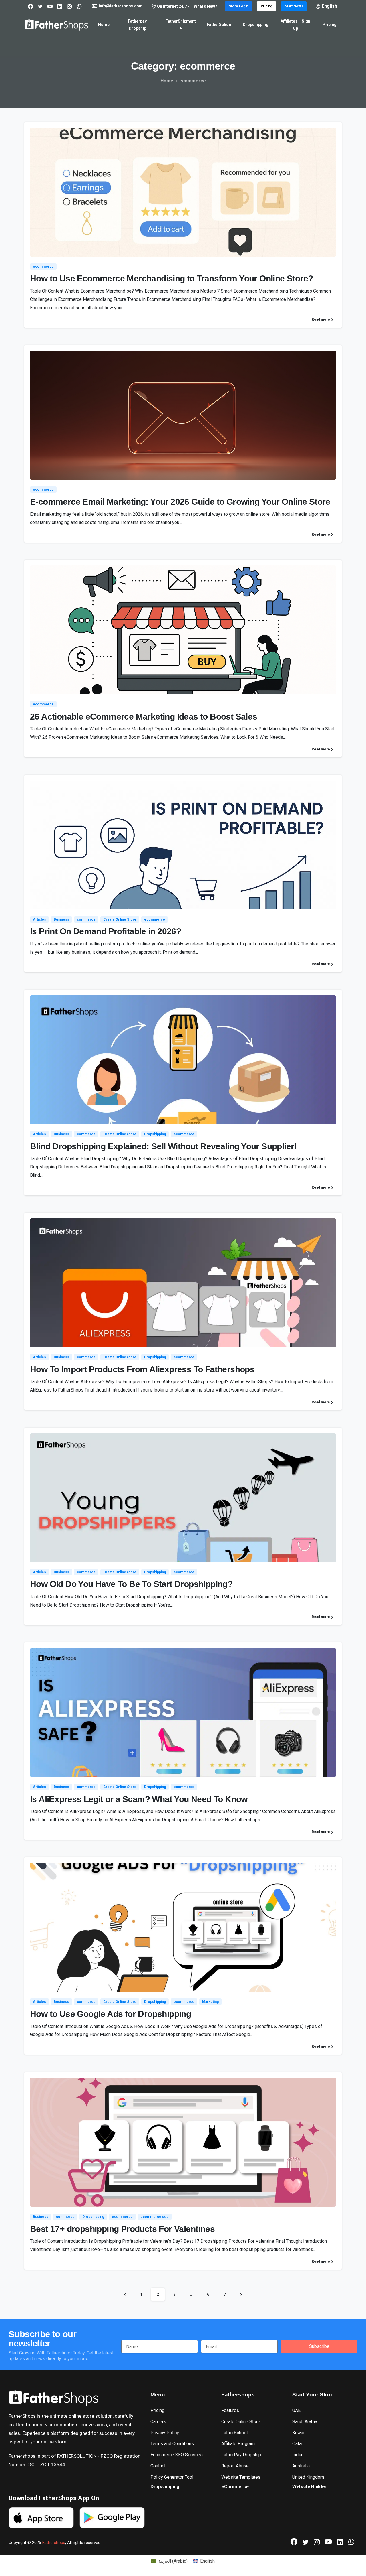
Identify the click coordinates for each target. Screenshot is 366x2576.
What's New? (206, 6)
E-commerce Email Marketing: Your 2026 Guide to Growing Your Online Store (180, 502)
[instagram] (69, 6)
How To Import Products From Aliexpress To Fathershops (142, 1369)
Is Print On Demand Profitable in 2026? (106, 931)
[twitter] (40, 6)
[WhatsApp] (79, 6)
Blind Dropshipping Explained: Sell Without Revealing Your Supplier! (163, 1146)
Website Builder (309, 2486)
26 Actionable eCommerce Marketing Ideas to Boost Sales (144, 717)
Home (167, 81)
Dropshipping (165, 2486)
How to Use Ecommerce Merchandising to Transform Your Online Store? (171, 278)
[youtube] (50, 6)
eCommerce (235, 2486)
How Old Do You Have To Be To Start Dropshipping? (131, 1584)
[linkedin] (60, 6)
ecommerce (193, 81)
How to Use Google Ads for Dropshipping (111, 2014)
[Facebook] (31, 6)
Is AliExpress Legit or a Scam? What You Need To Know (139, 1799)
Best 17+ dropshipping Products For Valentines (122, 2229)
